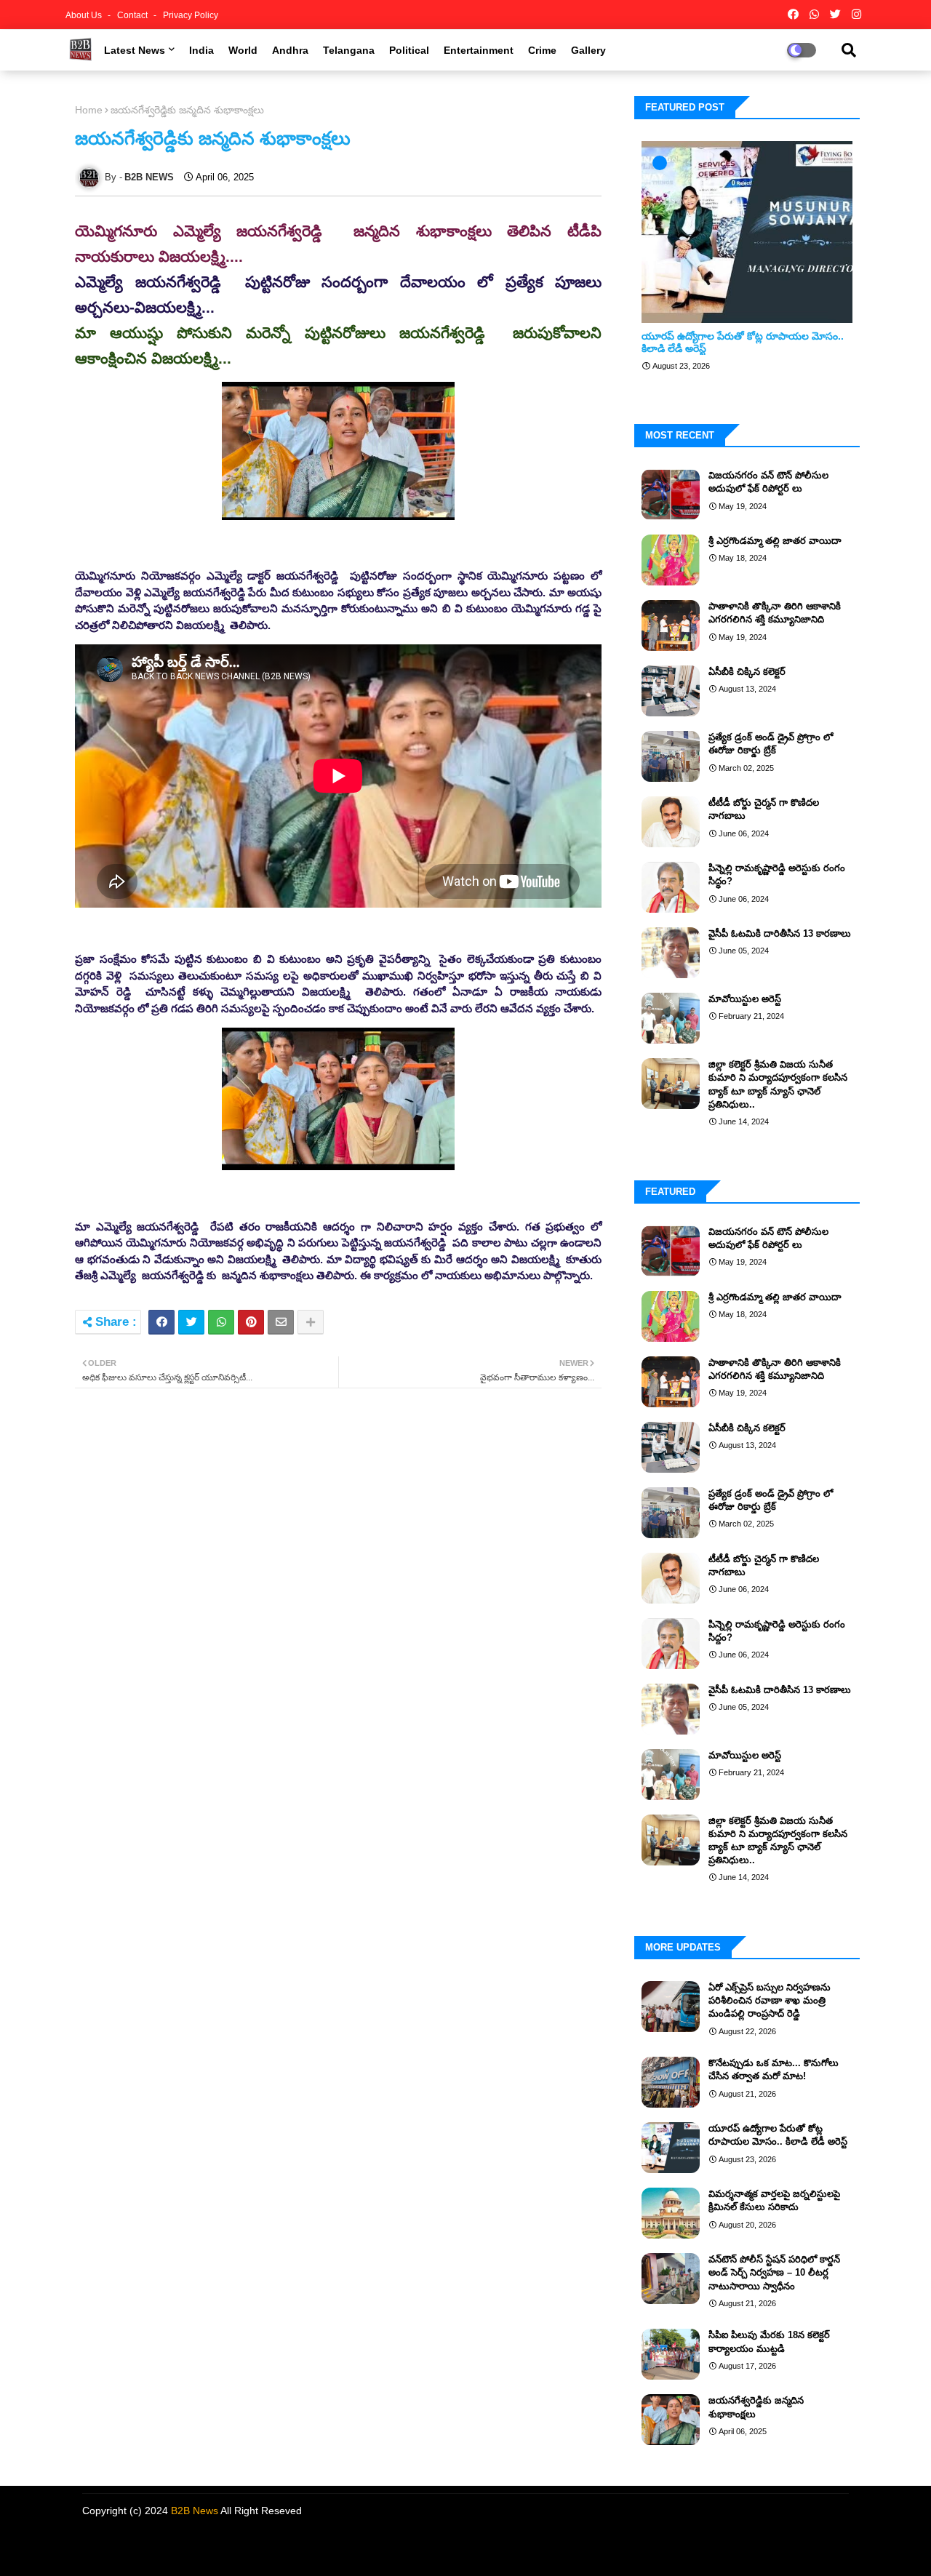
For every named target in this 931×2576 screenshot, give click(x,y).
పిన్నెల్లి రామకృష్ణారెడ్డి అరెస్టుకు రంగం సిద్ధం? (777, 875)
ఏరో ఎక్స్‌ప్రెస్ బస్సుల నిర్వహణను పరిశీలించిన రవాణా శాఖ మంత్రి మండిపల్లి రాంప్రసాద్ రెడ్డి (770, 2000)
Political (409, 50)
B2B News (195, 2511)
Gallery (588, 50)
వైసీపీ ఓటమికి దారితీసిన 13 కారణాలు (780, 933)
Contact (133, 15)
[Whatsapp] (221, 1322)
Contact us (750, 2547)
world (243, 50)
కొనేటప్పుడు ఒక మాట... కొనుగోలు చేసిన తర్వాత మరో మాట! (774, 2069)
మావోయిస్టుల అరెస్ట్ (745, 999)
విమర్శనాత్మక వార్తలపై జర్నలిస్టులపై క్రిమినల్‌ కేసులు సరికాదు (774, 2200)
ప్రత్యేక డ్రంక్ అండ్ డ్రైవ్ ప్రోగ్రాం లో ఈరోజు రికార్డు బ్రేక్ (771, 744)
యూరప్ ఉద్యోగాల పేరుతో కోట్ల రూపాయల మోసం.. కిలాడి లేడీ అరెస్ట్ (743, 342)
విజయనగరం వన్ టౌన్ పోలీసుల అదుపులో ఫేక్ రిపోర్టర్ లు (768, 482)
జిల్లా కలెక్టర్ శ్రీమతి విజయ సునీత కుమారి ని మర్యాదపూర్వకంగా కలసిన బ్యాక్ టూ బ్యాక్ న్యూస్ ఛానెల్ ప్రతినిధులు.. (778, 1084)
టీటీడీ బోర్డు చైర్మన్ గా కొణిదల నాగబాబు (764, 809)
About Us (85, 15)
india (201, 50)
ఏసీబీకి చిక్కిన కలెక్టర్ (747, 672)
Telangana (349, 50)
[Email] (281, 1322)
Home (89, 110)
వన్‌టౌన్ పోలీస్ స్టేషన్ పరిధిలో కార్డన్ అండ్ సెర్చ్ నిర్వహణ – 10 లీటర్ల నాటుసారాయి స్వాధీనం (774, 2272)
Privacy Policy (191, 15)
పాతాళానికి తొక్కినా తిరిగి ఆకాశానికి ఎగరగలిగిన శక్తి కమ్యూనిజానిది (775, 613)
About (704, 2547)
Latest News (135, 50)
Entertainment (479, 50)
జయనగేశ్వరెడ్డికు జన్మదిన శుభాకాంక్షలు (756, 2407)
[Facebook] (161, 1322)
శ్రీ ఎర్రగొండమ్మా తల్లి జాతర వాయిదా (775, 541)
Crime (542, 50)
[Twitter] (191, 1322)
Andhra (290, 50)
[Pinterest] (251, 1322)
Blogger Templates (181, 2543)
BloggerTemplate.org (347, 2543)
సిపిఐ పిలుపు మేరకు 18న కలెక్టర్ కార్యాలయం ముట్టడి (769, 2341)
